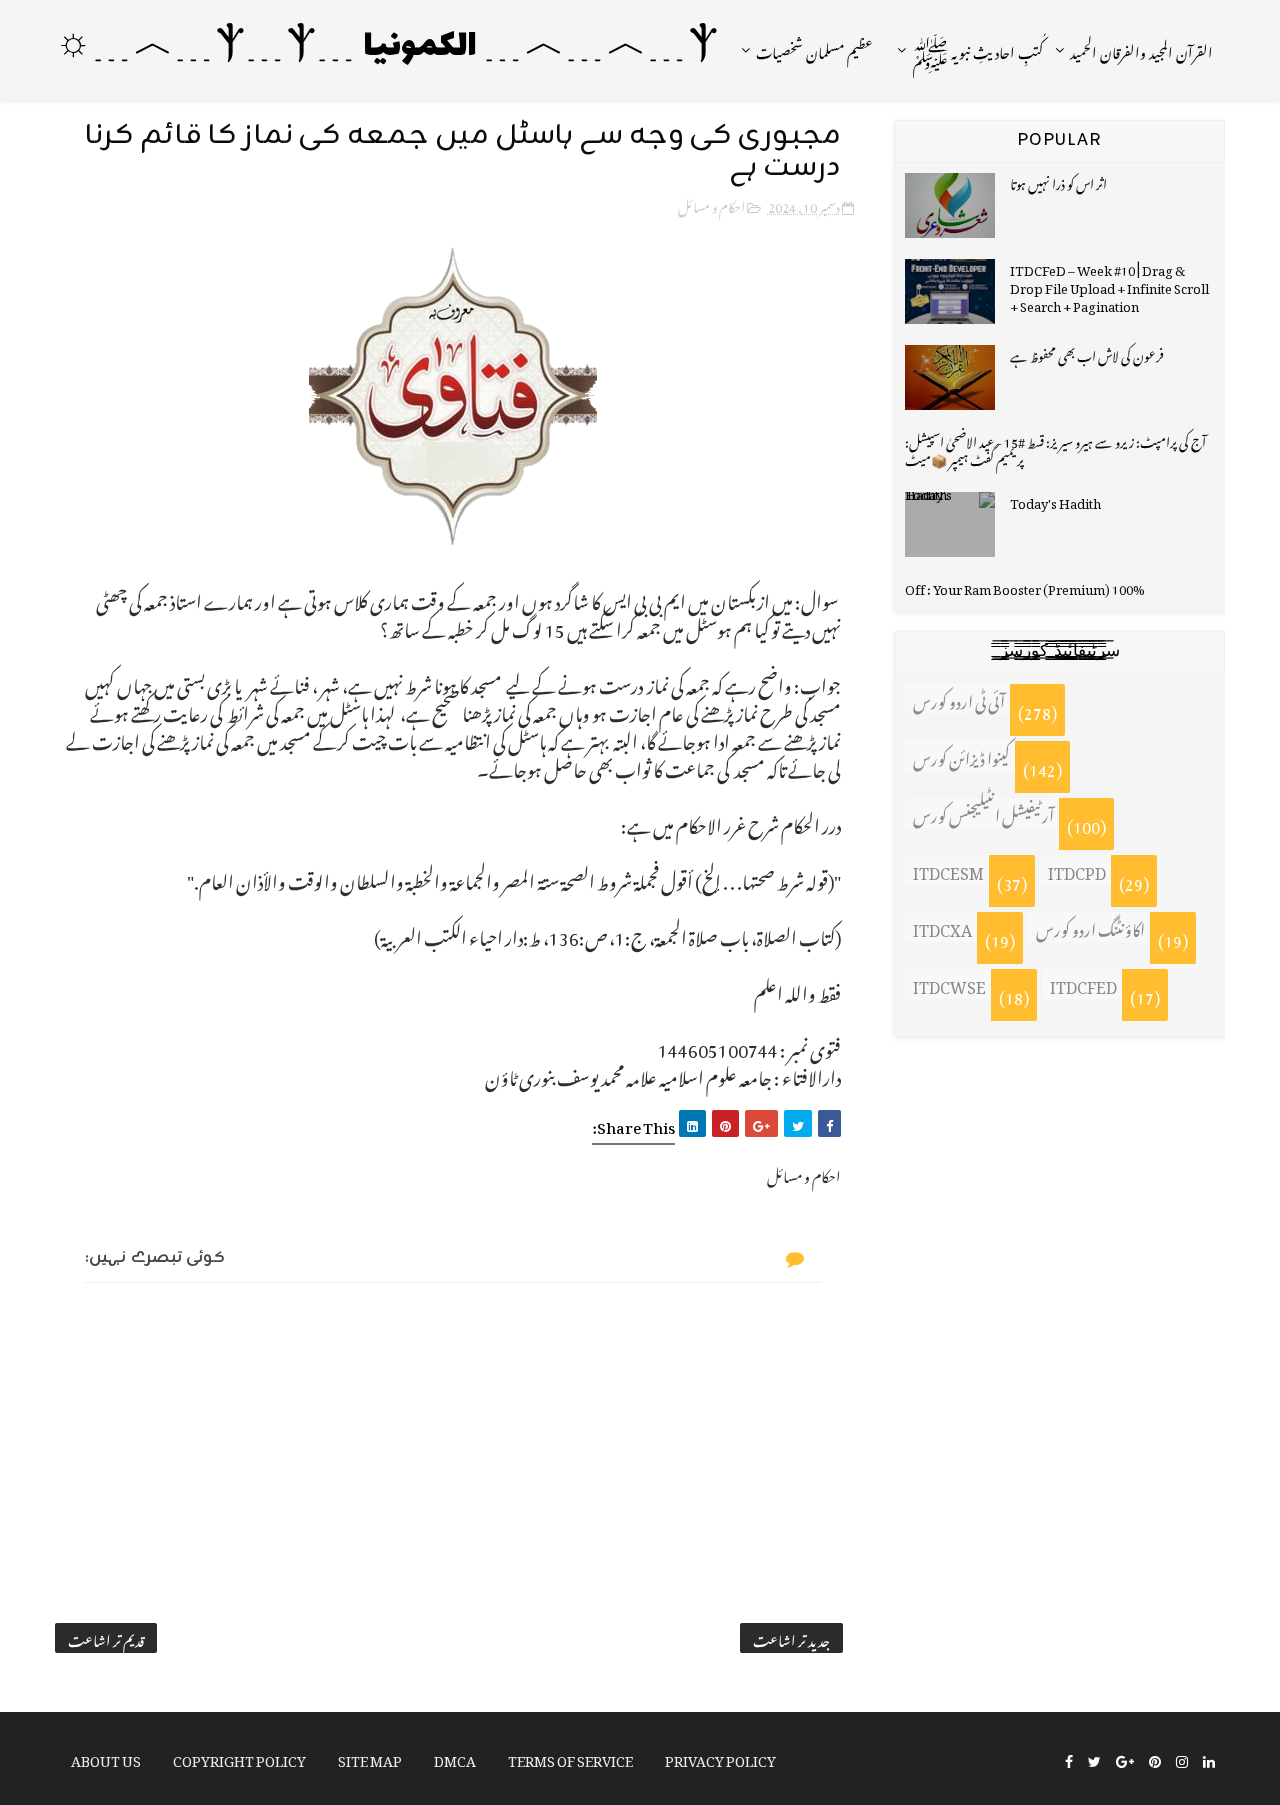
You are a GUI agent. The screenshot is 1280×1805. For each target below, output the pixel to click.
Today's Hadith (1055, 500)
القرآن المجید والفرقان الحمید (1141, 49)
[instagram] (1182, 1759)
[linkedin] (1209, 1759)
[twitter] (1094, 1759)
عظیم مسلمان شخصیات (814, 49)
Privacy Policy (720, 1757)
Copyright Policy (239, 1757)
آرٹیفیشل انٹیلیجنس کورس (983, 813)
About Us (106, 1757)
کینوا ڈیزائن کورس (961, 756)
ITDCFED (1083, 984)
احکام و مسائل (711, 204)
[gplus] (1125, 1759)
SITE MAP (370, 1757)
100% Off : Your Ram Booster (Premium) (1025, 586)
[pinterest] (1155, 1759)
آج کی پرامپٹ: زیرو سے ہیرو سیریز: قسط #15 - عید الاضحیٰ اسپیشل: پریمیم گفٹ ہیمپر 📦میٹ (1055, 448)
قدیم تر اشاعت (106, 1638)
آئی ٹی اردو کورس (959, 699)
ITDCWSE (949, 984)
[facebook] (1069, 1759)
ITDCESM (948, 870)
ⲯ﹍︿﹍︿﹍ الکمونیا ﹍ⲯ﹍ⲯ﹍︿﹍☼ (387, 47)
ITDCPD (1077, 870)
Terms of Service (570, 1757)
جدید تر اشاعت (791, 1638)
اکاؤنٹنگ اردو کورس (1090, 927)
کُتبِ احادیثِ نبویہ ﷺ (977, 49)
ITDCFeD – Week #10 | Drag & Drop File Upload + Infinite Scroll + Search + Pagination (1109, 285)
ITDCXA (942, 927)
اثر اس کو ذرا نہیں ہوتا (1058, 181)
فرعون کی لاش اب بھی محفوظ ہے (1087, 353)
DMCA (455, 1757)
